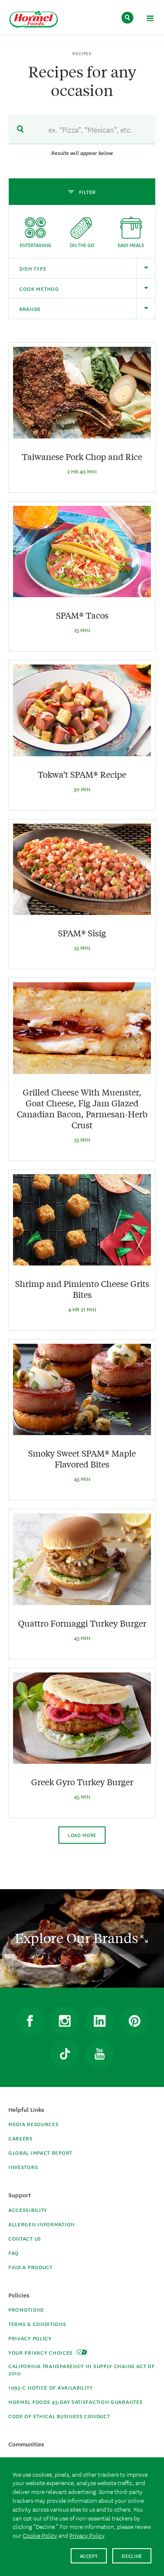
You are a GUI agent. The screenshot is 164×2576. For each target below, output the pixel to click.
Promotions (26, 2309)
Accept (89, 2556)
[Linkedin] (100, 2021)
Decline (132, 2556)
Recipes (82, 53)
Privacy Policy (30, 2338)
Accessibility (28, 2210)
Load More (82, 1835)
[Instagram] (65, 2021)
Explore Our (78, 1938)
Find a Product (30, 2267)
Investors (23, 2167)
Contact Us (25, 2238)
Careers (21, 2138)
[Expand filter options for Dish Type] (146, 268)
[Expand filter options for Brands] (146, 309)
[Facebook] (30, 2021)
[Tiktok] (65, 2054)
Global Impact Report (40, 2152)
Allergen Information (42, 2224)
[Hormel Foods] (34, 20)
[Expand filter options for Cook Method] (146, 288)
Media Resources (34, 2124)
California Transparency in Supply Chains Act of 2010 (82, 2369)
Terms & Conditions (37, 2324)
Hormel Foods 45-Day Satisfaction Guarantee (75, 2402)
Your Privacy (41, 2352)
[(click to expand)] (150, 20)
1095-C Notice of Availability (50, 2387)
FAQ (14, 2253)
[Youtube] (100, 2054)
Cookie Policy (40, 2535)
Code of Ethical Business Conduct (59, 2416)
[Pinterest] (135, 2021)
